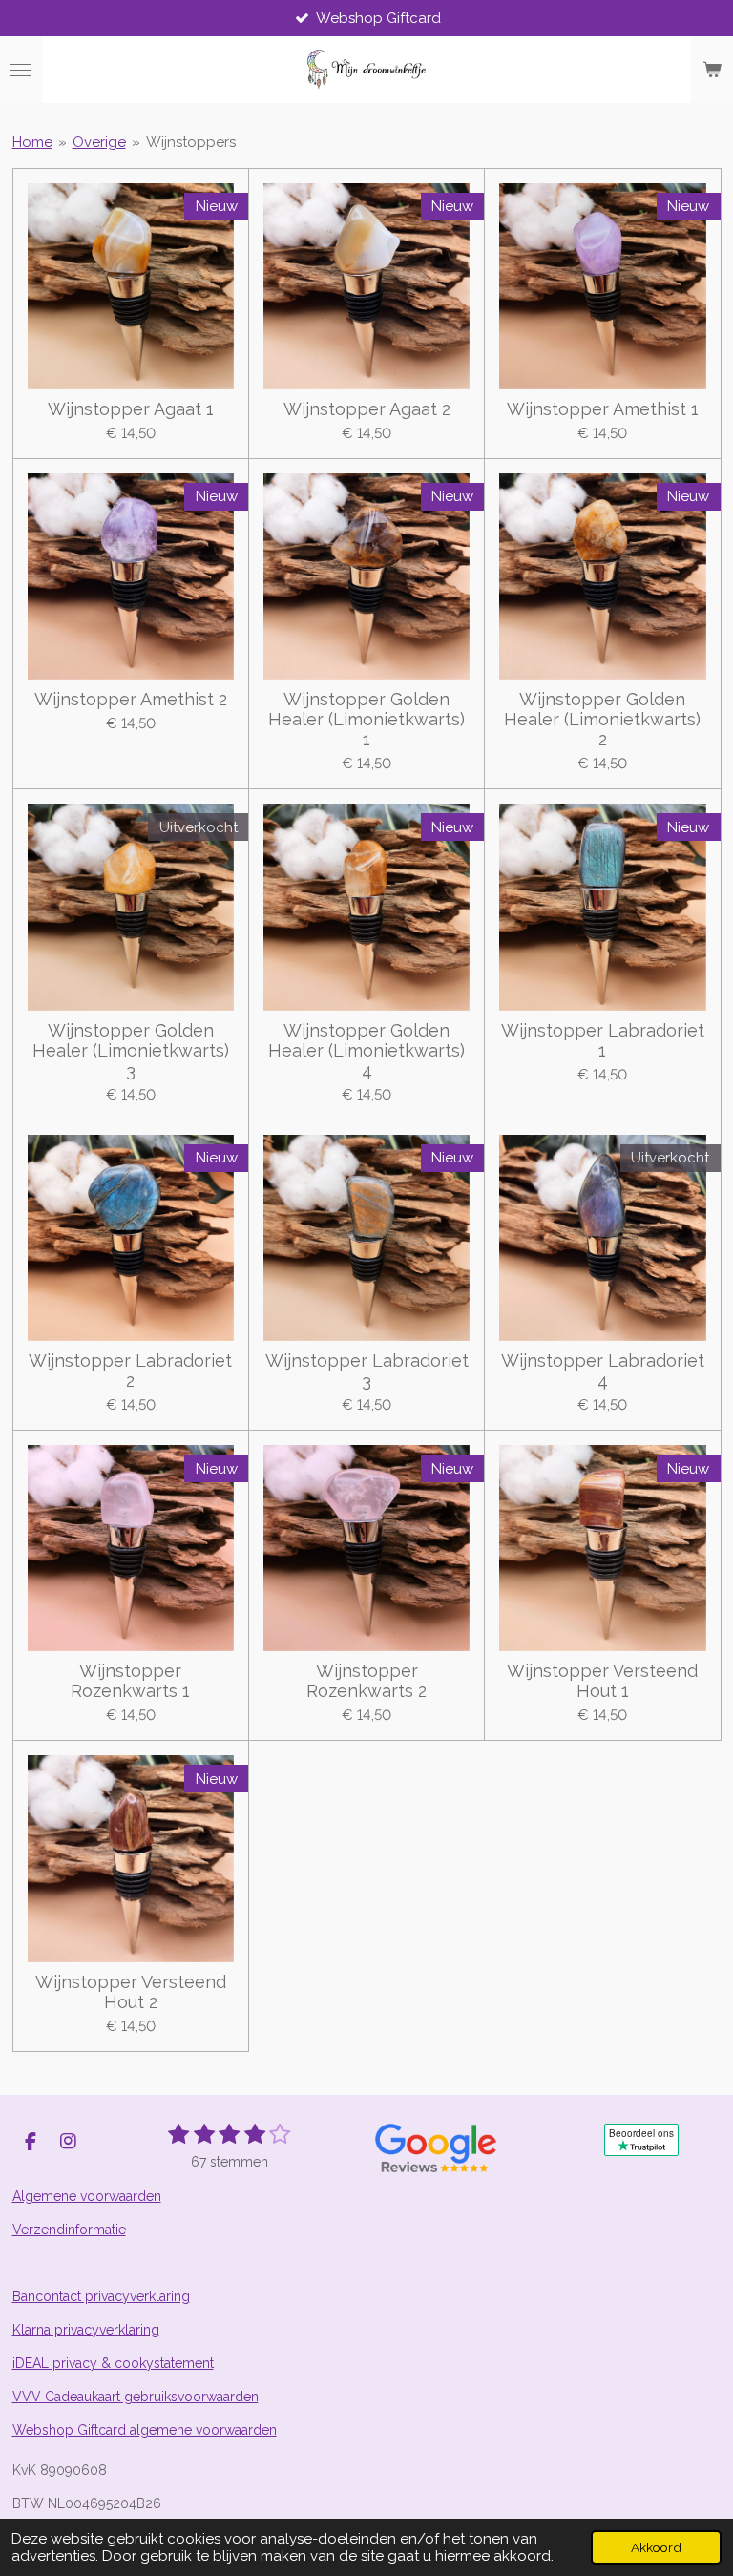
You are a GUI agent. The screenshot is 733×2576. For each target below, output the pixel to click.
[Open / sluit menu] (21, 70)
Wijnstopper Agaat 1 (131, 409)
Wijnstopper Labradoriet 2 (130, 1371)
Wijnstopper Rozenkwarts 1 (130, 1681)
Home (32, 142)
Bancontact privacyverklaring (101, 2296)
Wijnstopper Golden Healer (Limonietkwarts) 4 (366, 1050)
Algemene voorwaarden (87, 2196)
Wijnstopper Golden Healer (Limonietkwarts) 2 (602, 719)
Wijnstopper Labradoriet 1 (603, 1040)
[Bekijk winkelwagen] (712, 70)
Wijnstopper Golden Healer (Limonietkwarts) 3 (131, 1050)
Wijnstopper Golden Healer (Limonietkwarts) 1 (366, 719)
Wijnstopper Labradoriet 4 (603, 1371)
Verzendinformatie (69, 2230)
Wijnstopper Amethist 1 (603, 409)
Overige (99, 142)
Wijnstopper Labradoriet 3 (367, 1371)
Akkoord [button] (656, 2547)
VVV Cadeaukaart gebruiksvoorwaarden (136, 2397)
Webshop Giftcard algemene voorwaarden (145, 2430)
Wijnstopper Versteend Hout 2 (131, 1992)
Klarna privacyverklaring (86, 2330)
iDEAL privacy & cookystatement (113, 2363)
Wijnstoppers (191, 142)
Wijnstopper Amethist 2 (131, 699)
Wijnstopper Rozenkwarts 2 (366, 1681)
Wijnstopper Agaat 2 (367, 409)
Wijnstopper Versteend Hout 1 (602, 1681)
